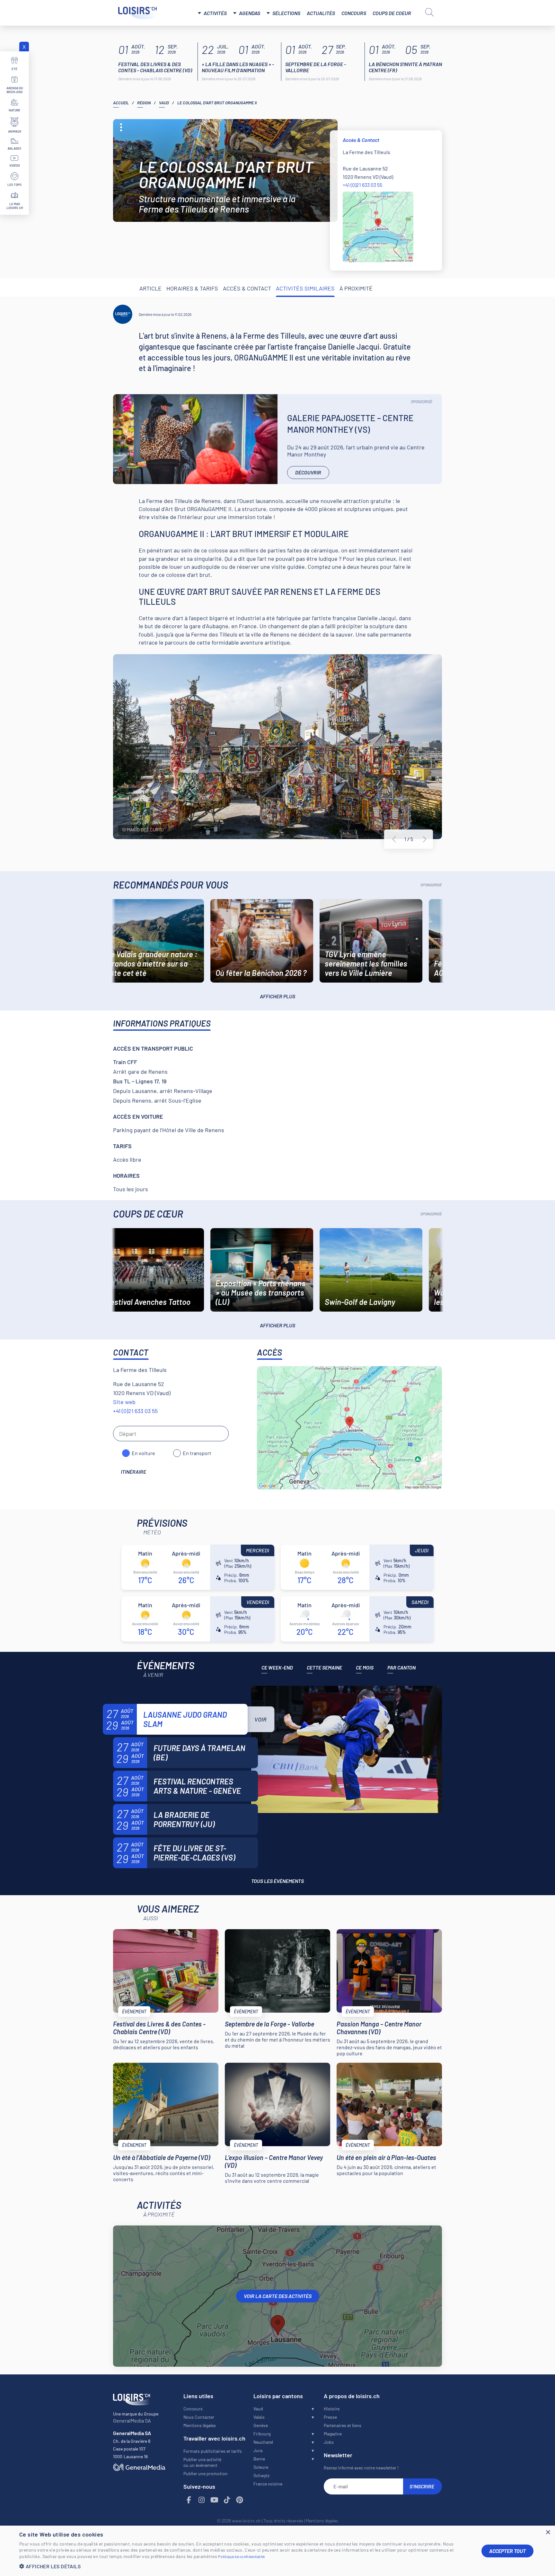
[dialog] (277, 2551)
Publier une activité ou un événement (202, 2462)
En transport (197, 1453)
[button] (245, 2566)
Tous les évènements (277, 1881)
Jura (258, 2450)
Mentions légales (200, 2425)
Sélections (286, 13)
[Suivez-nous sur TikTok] (227, 2500)
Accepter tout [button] (507, 2551)
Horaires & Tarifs (192, 288)
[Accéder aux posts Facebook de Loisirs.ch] (189, 2500)
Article (150, 288)
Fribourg (262, 2434)
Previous (394, 839)
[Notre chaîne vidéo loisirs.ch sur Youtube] (215, 2500)
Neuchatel (263, 2442)
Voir (260, 1719)
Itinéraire (133, 1472)
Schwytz (261, 2475)
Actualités (321, 13)
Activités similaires (305, 288)
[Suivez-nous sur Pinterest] (240, 2500)
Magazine (333, 2434)
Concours (354, 13)
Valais (259, 2417)
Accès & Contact (247, 288)
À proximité (356, 288)
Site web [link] (124, 1402)
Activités (215, 13)
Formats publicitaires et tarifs (213, 2451)
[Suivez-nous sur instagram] (202, 2500)
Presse (330, 2417)
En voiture (143, 1453)
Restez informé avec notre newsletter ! (361, 2468)
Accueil (121, 103)
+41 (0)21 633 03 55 (362, 185)
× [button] (548, 2533)
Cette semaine (324, 1667)
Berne (259, 2459)
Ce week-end (277, 1667)
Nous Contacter (199, 2417)
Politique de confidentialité (241, 2556)
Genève (261, 2425)
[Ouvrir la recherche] (429, 12)
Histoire (332, 2409)
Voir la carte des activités (278, 2296)
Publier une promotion (206, 2473)
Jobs (329, 2442)
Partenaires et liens (343, 2425)
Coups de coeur (392, 13)
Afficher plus (277, 996)
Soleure (261, 2467)
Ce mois (365, 1667)
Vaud (164, 103)
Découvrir (308, 472)
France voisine (268, 2484)
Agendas (250, 13)
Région (144, 103)
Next (425, 839)
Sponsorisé (422, 402)
